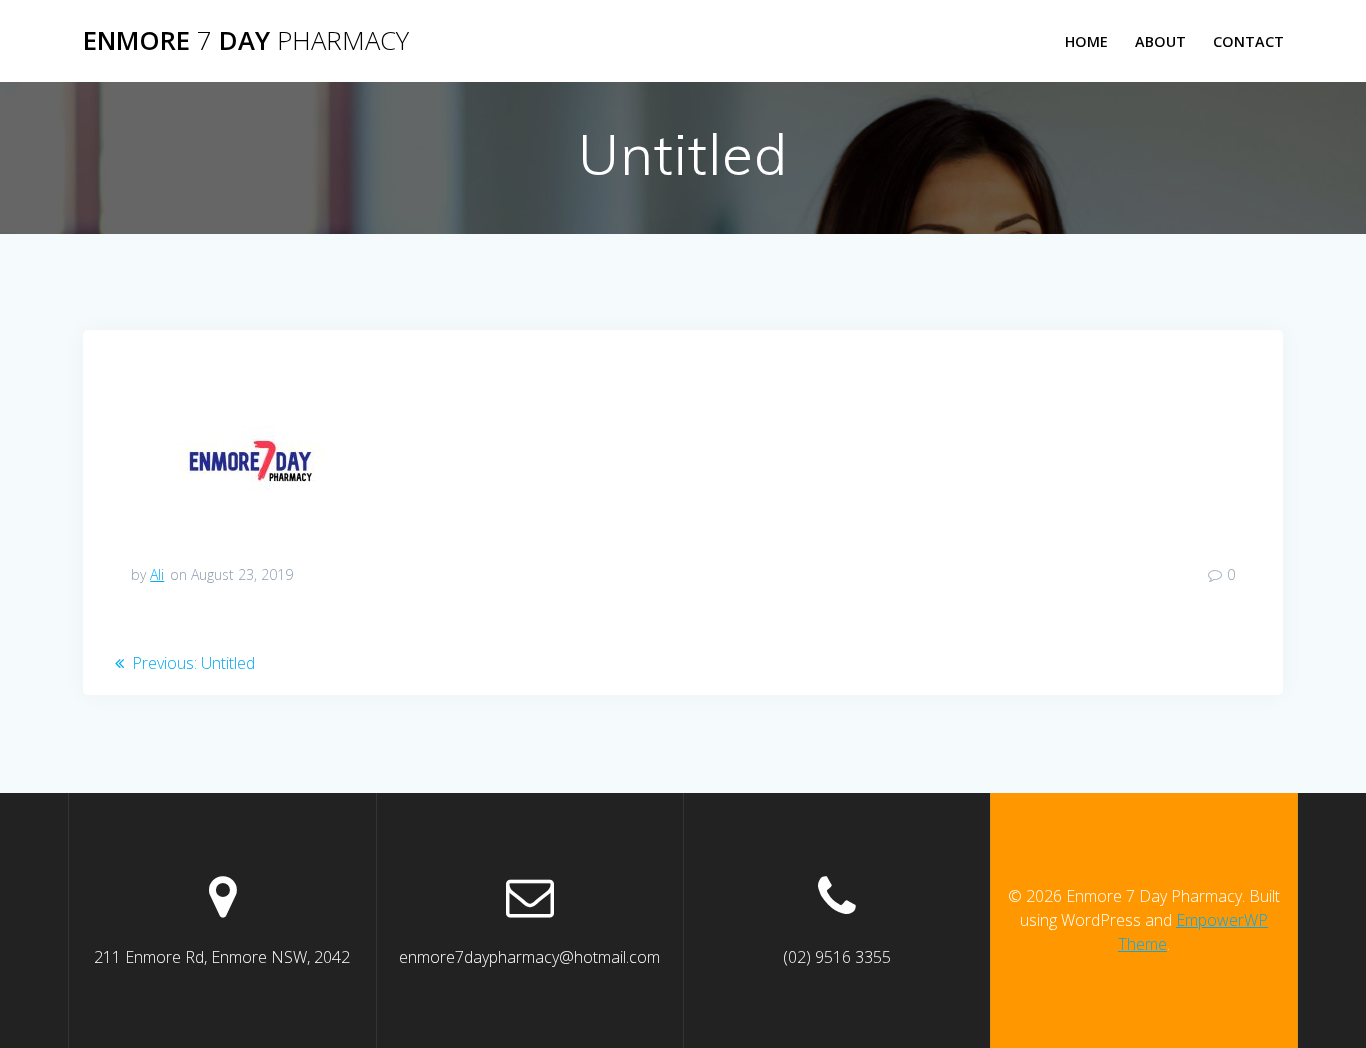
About (1160, 41)
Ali (157, 574)
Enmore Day (246, 41)
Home (1086, 41)
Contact (1248, 41)
